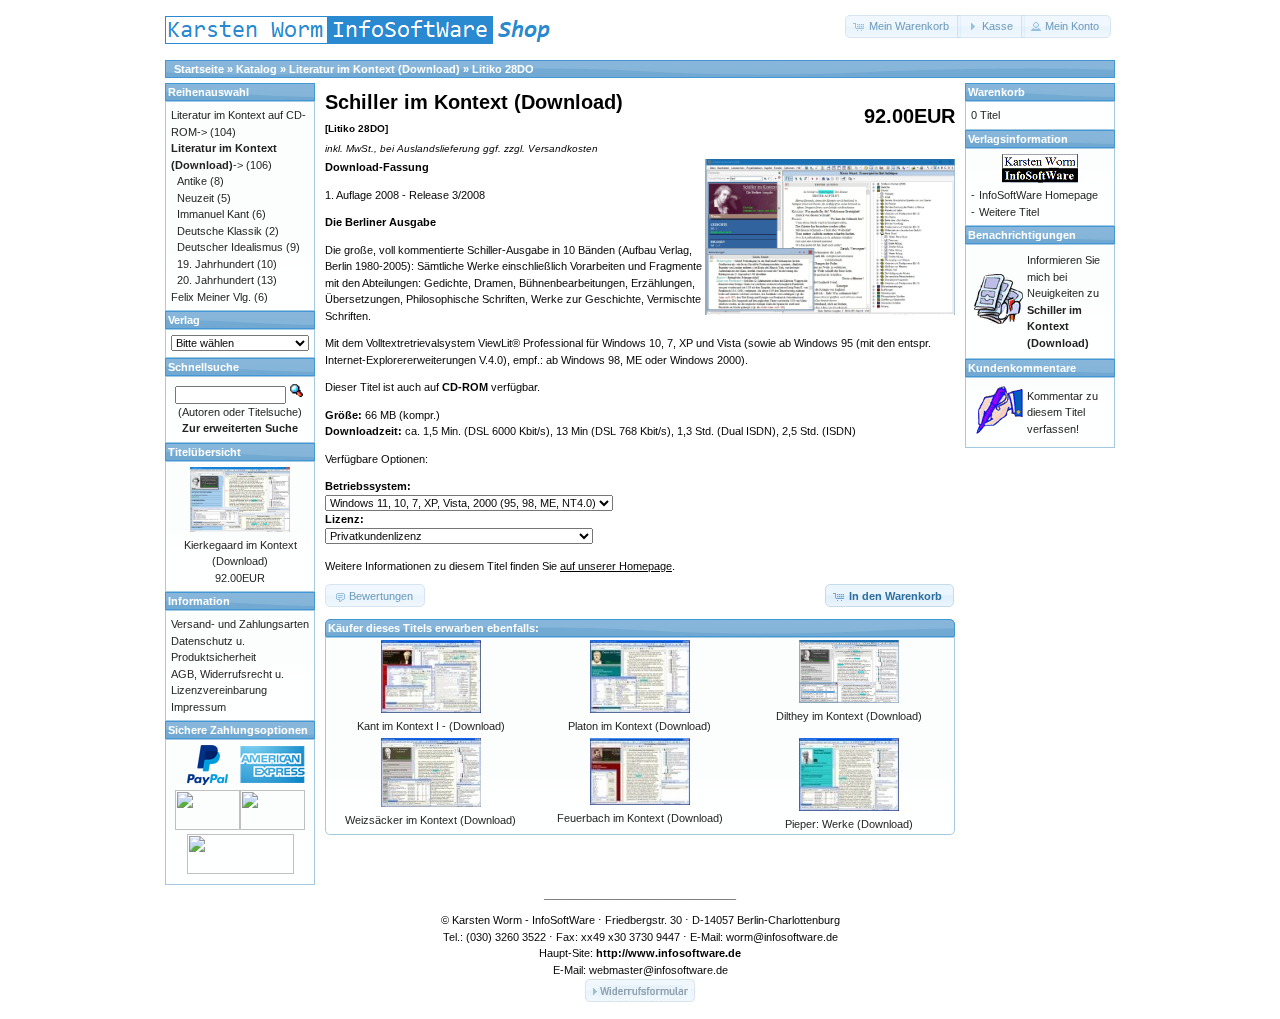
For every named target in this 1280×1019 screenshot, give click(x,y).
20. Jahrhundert (215, 280)
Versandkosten (563, 148)
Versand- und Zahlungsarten (240, 624)
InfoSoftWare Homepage (1038, 195)
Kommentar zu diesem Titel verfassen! (1062, 412)
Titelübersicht (204, 452)
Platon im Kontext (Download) (639, 726)
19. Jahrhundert (215, 264)
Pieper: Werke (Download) (849, 824)
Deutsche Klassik (219, 231)
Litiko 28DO (503, 69)
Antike (192, 181)
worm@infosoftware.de (782, 937)
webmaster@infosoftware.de (658, 970)
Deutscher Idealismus (230, 247)
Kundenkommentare (1022, 368)
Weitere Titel (1009, 212)
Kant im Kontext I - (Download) (431, 726)
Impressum (198, 707)
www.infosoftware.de (684, 953)
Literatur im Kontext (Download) (374, 69)
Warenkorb (996, 92)
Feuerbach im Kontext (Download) (640, 818)
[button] (903, 26)
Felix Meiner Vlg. (211, 297)
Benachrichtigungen (1022, 235)
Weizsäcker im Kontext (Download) (430, 820)
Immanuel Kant (213, 214)
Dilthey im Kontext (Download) (849, 716)
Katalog (256, 69)
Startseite (199, 69)
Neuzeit (195, 198)
